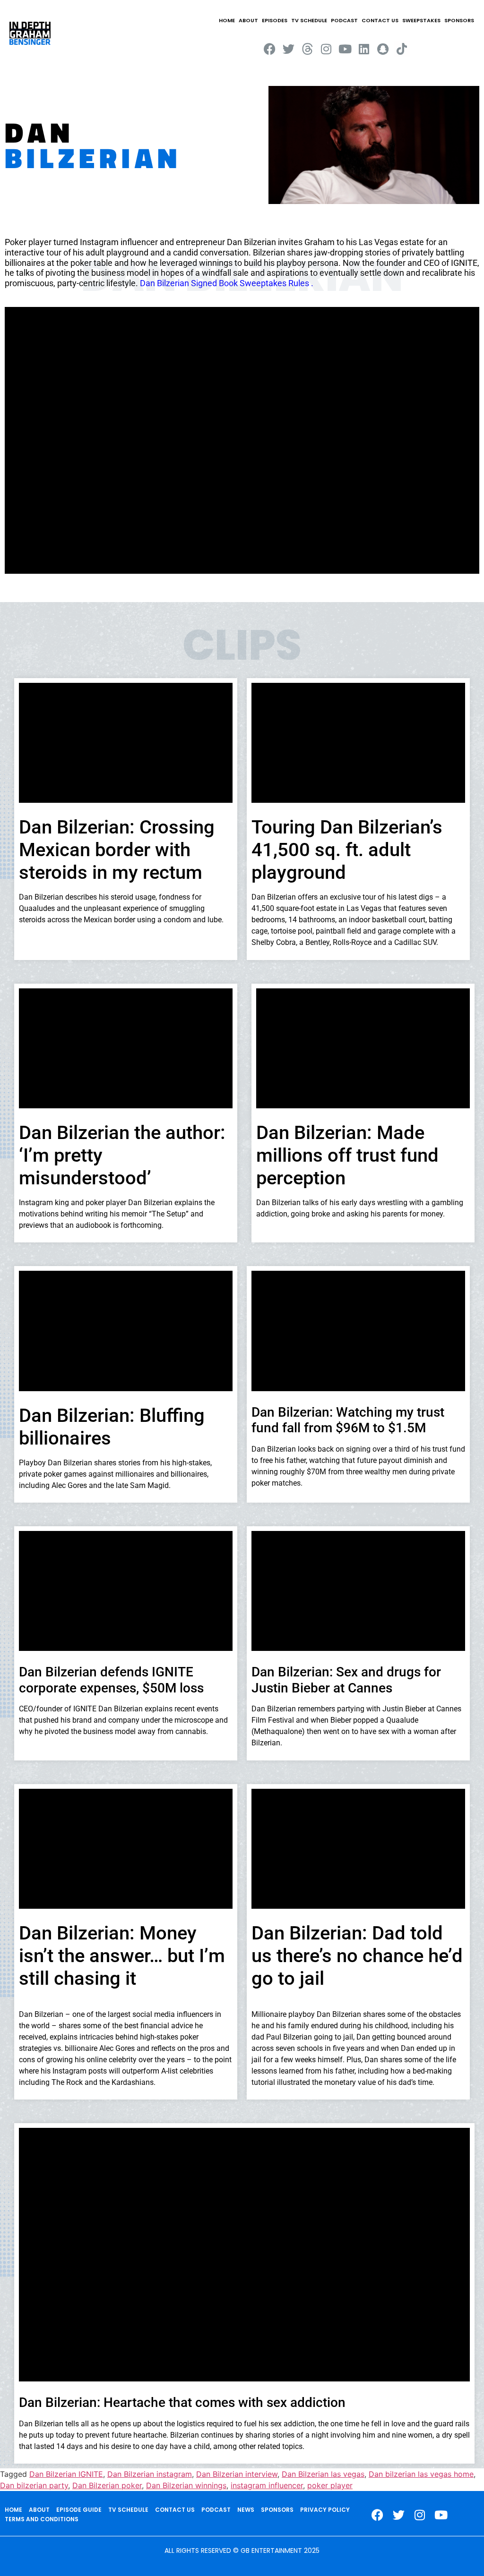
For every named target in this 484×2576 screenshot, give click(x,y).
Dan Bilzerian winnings (186, 2485)
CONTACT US (380, 20)
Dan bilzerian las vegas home (421, 2474)
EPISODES (275, 20)
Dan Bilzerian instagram (150, 2474)
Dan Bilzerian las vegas (323, 2474)
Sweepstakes (421, 20)
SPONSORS (459, 20)
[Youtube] (345, 49)
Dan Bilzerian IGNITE (66, 2474)
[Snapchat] (383, 49)
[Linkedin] (364, 49)
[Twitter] (289, 49)
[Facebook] (270, 49)
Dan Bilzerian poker (107, 2485)
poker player (330, 2485)
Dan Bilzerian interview (237, 2474)
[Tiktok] (402, 49)
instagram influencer (267, 2485)
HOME (227, 20)
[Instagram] (326, 49)
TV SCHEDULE (309, 20)
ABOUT (248, 20)
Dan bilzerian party (34, 2485)
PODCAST (344, 20)
